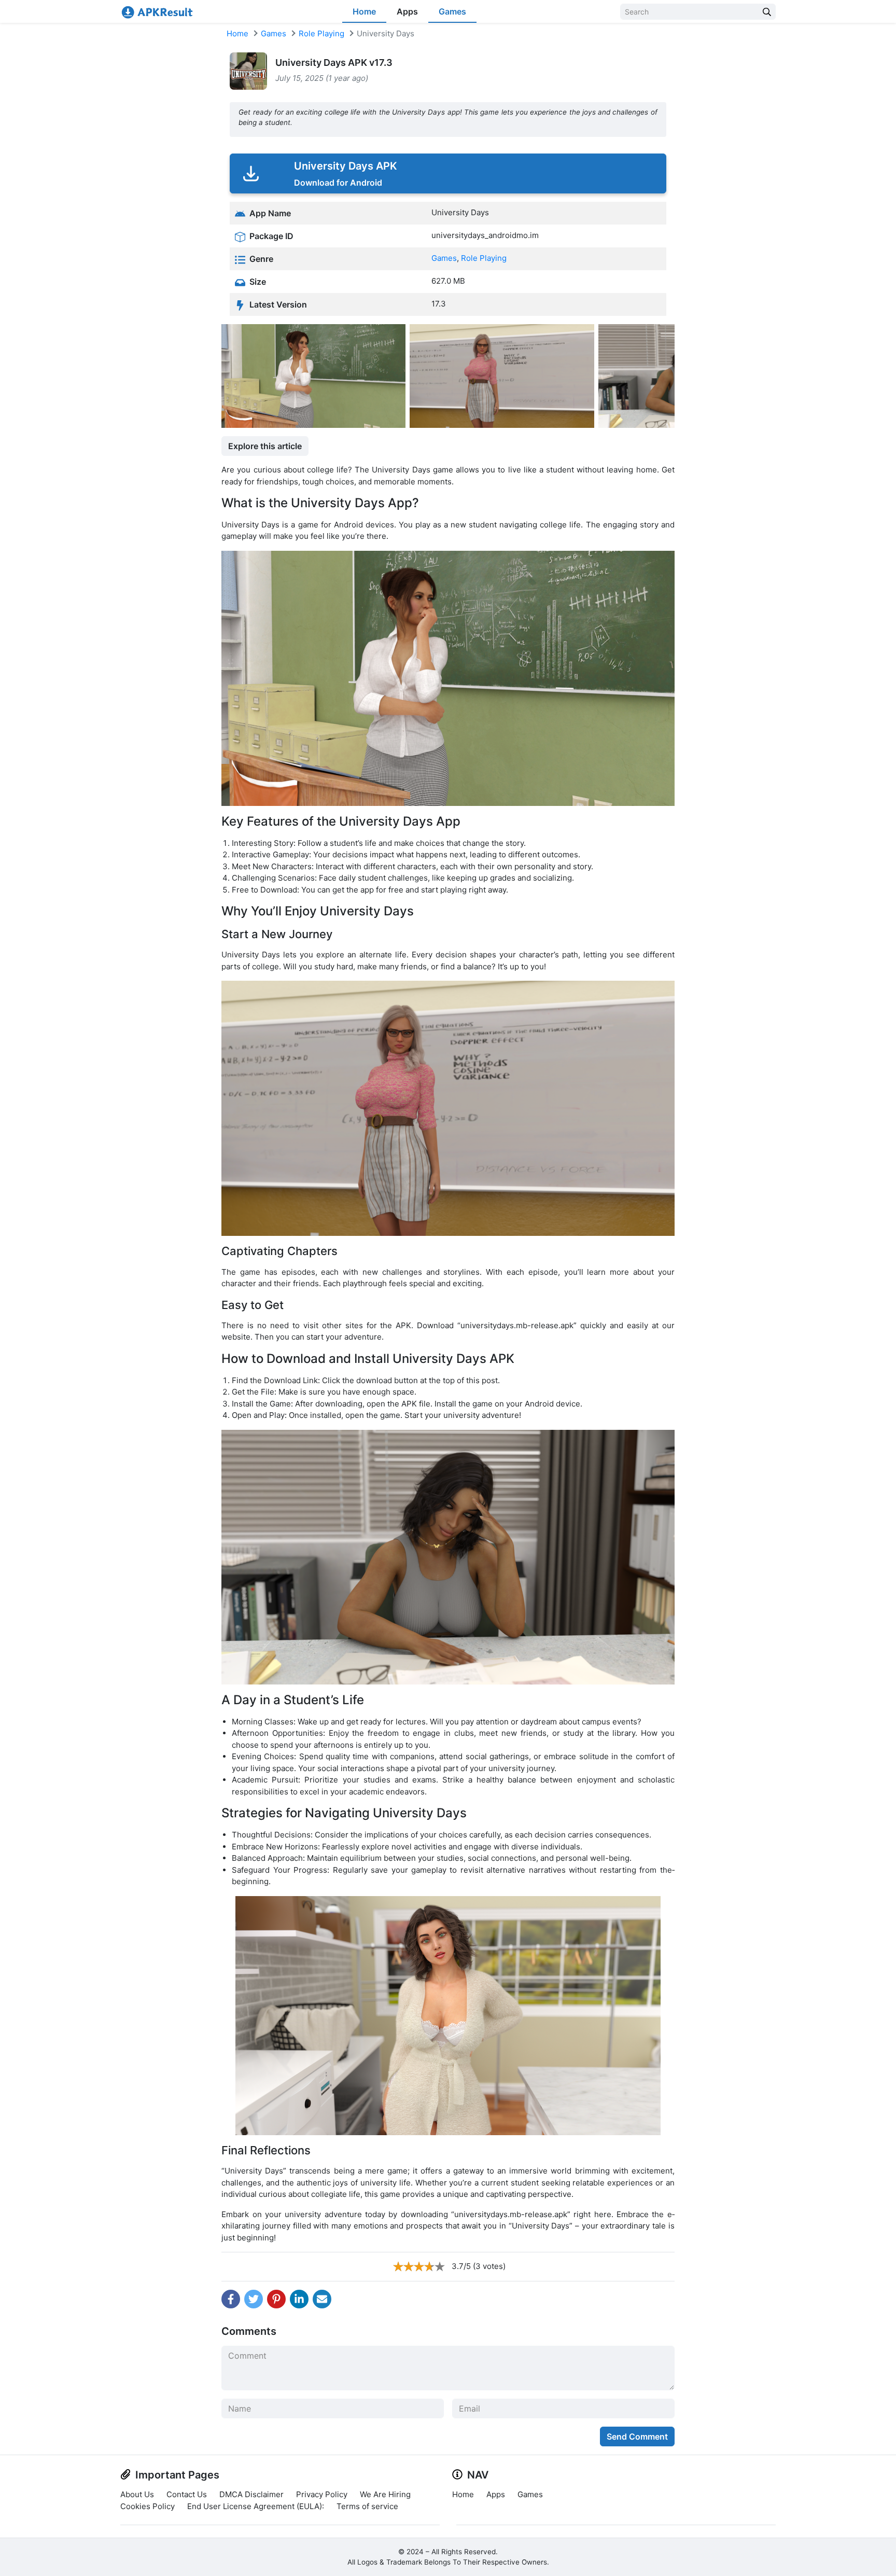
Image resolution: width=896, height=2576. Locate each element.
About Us (137, 2494)
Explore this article (265, 446)
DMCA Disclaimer (251, 2494)
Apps (407, 11)
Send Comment (637, 2436)
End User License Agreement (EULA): (256, 2506)
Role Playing (321, 33)
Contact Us (187, 2494)
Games (452, 11)
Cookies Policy (148, 2506)
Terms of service (367, 2506)
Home (364, 11)
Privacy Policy (322, 2494)
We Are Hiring (385, 2494)
